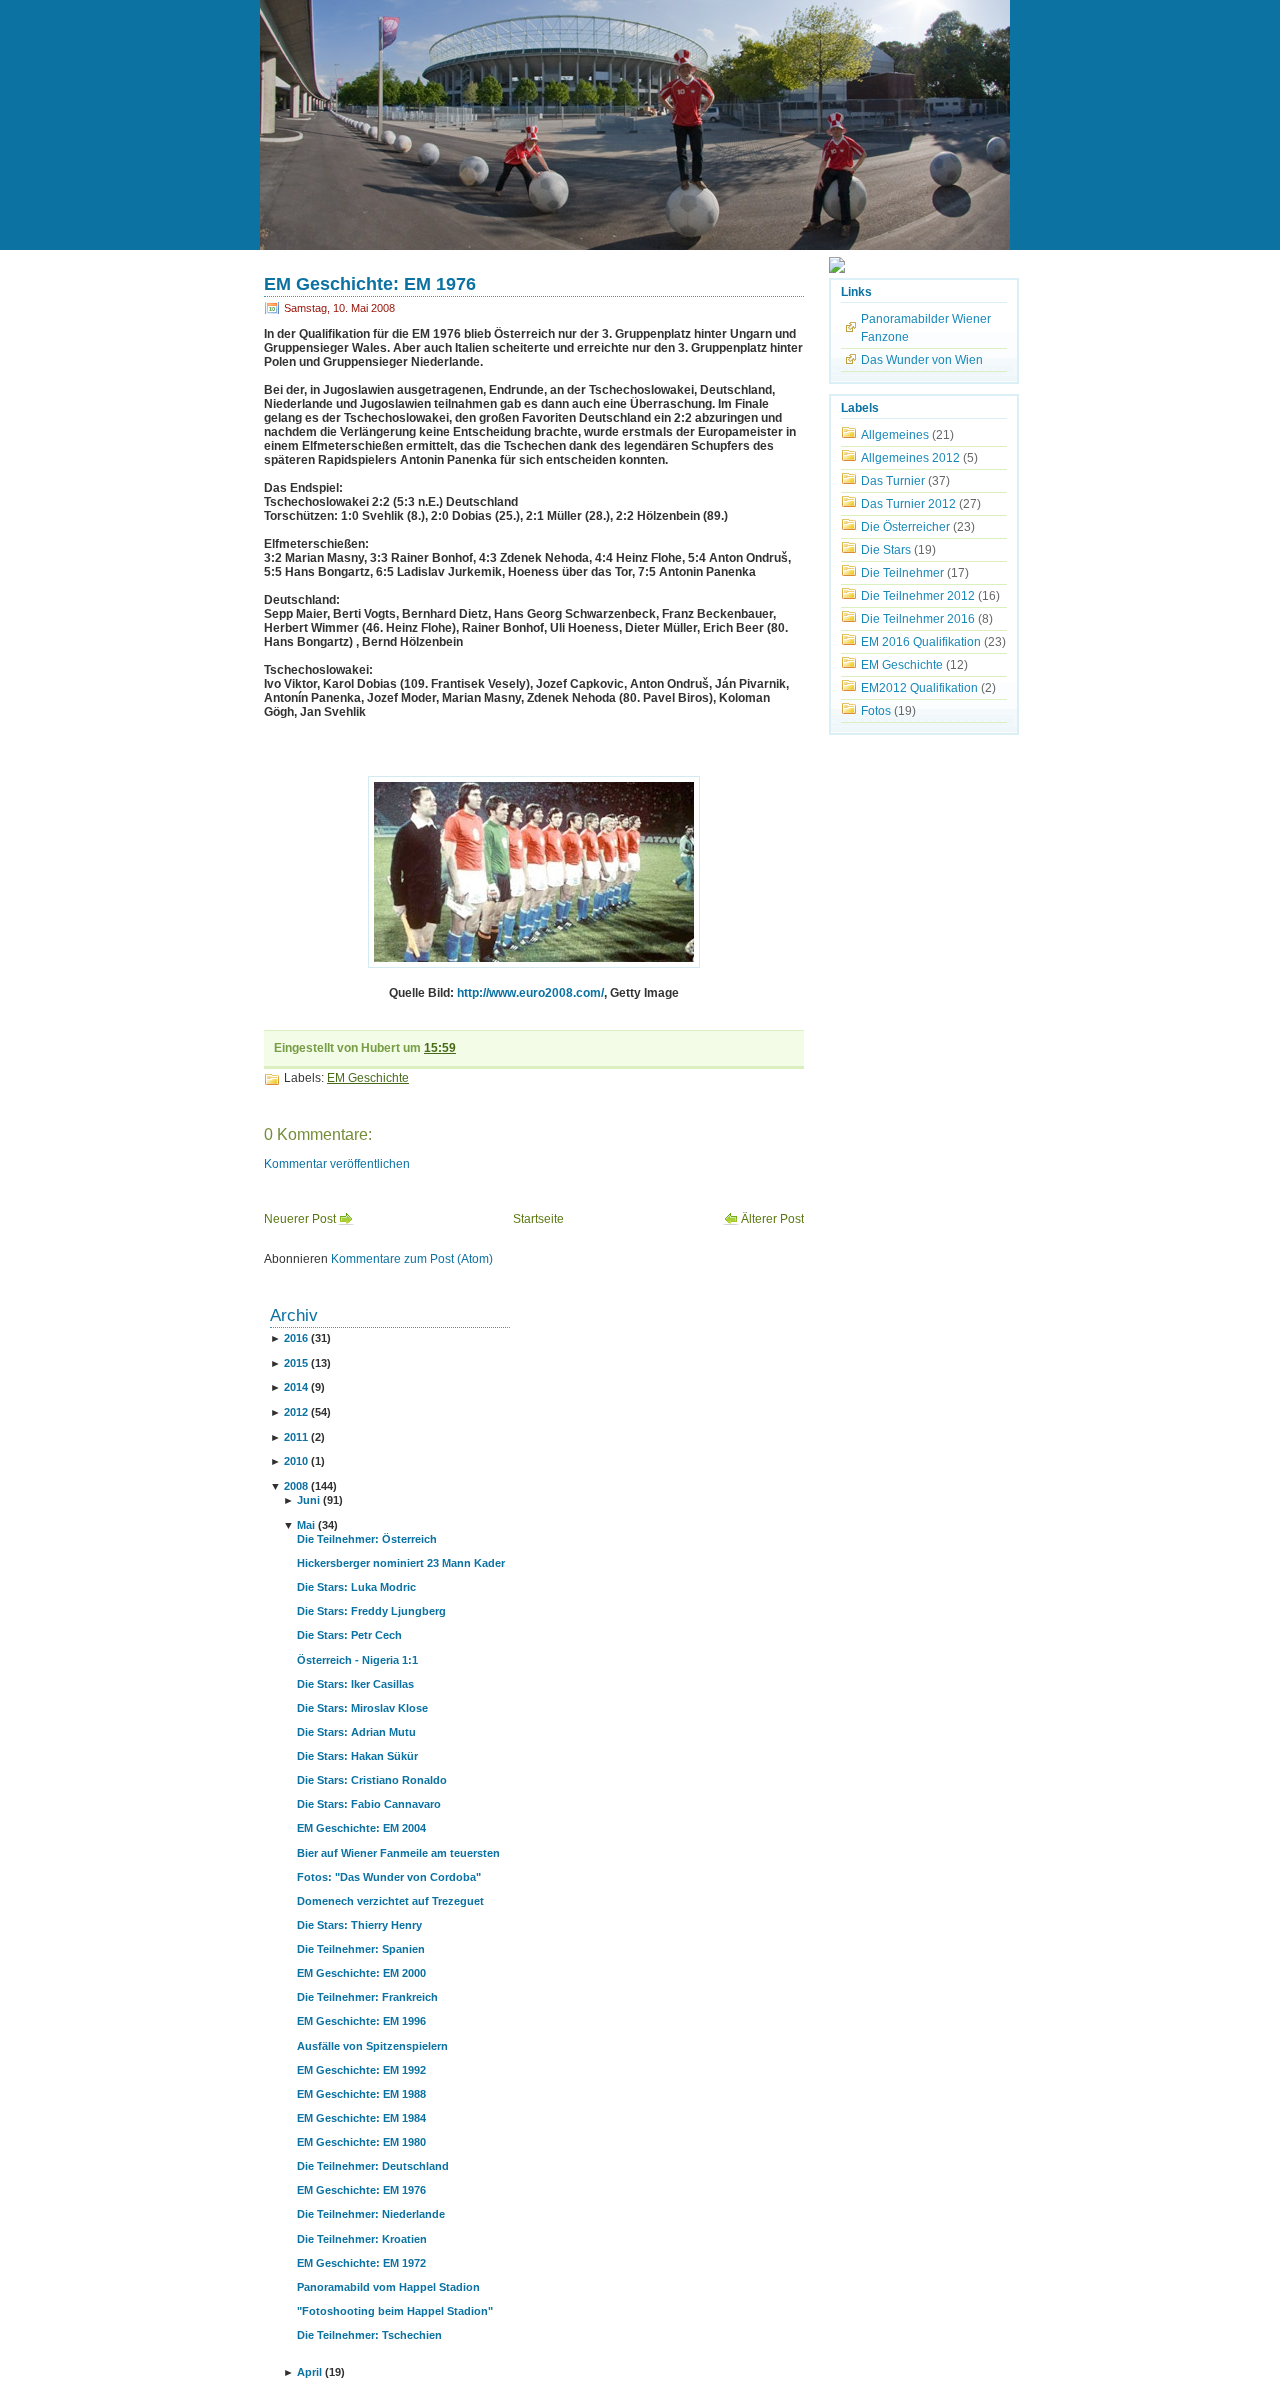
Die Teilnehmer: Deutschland (373, 2166)
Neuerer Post (300, 1219)
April (309, 2372)
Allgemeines (895, 435)
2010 (296, 1461)
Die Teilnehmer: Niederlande (371, 2214)
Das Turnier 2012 (908, 504)
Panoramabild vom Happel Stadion (388, 2287)
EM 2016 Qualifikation (921, 642)
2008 (296, 1486)
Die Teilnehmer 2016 (918, 619)
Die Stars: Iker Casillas (355, 1684)
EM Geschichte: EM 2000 (361, 1973)
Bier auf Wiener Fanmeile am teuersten (398, 1853)
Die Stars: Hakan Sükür (357, 1756)
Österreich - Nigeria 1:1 (357, 1660)
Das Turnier (893, 481)
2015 (296, 1363)
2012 (296, 1412)
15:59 (440, 1048)
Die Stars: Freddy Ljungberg (371, 1611)
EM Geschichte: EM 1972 (361, 2263)
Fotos (876, 711)
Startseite (538, 1219)
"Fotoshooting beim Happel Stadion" (395, 2311)
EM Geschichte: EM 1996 (361, 2021)
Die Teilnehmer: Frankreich (367, 1997)
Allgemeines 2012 (910, 458)
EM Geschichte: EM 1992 (361, 2070)
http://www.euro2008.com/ (530, 993)
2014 (296, 1387)
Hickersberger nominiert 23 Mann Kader (401, 1563)
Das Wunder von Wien (922, 360)
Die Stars (886, 550)
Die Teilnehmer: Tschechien (369, 2335)
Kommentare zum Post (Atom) (412, 1259)
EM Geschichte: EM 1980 (361, 2142)
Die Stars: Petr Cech (349, 1635)
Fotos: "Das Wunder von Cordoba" (389, 1877)
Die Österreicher (905, 527)
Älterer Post (772, 1219)
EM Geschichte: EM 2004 (361, 1828)
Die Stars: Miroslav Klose (362, 1708)
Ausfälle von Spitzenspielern (372, 2046)
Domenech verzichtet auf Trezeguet (390, 1901)
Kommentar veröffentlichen (337, 1164)
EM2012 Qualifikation (919, 688)
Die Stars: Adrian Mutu (356, 1732)
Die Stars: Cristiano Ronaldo (372, 1780)
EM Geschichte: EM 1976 (370, 284)
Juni (308, 1500)
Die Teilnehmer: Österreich (367, 1539)
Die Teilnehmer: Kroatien (362, 2239)
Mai (306, 1525)
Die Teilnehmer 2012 (918, 596)
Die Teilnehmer (902, 573)
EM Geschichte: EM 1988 (361, 2094)
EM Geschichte (368, 1078)
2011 (296, 1437)
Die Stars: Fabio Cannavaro (369, 1804)
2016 (296, 1338)
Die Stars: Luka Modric (356, 1587)
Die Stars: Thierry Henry (359, 1925)
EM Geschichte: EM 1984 (361, 2118)
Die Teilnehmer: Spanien (361, 1949)
